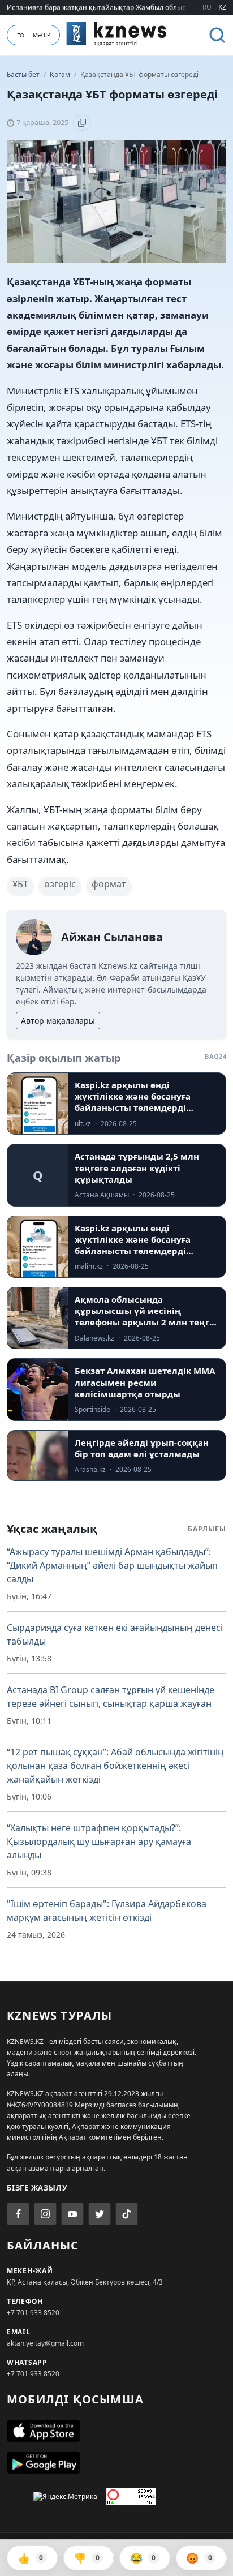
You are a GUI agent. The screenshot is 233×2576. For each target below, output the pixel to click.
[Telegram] (100, 2214)
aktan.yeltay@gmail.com (45, 2343)
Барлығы (207, 1529)
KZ (222, 7)
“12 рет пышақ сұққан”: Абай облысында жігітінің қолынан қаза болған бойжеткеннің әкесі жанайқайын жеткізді (115, 1766)
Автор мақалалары (58, 1021)
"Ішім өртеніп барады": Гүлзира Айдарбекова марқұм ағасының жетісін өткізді (107, 1910)
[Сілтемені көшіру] (82, 123)
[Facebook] (18, 2214)
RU (207, 7)
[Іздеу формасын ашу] (217, 35)
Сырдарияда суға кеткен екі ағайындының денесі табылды (115, 1634)
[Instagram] (45, 2214)
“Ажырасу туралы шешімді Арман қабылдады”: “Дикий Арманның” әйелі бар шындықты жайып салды (112, 1565)
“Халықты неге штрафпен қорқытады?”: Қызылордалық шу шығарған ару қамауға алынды (99, 1841)
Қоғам (61, 74)
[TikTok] (127, 2214)
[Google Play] (116, 2463)
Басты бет (23, 74)
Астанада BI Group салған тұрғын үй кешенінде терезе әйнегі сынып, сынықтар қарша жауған (111, 1697)
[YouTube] (72, 2214)
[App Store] (116, 2431)
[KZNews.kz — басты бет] (116, 33)
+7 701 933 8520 (33, 2313)
